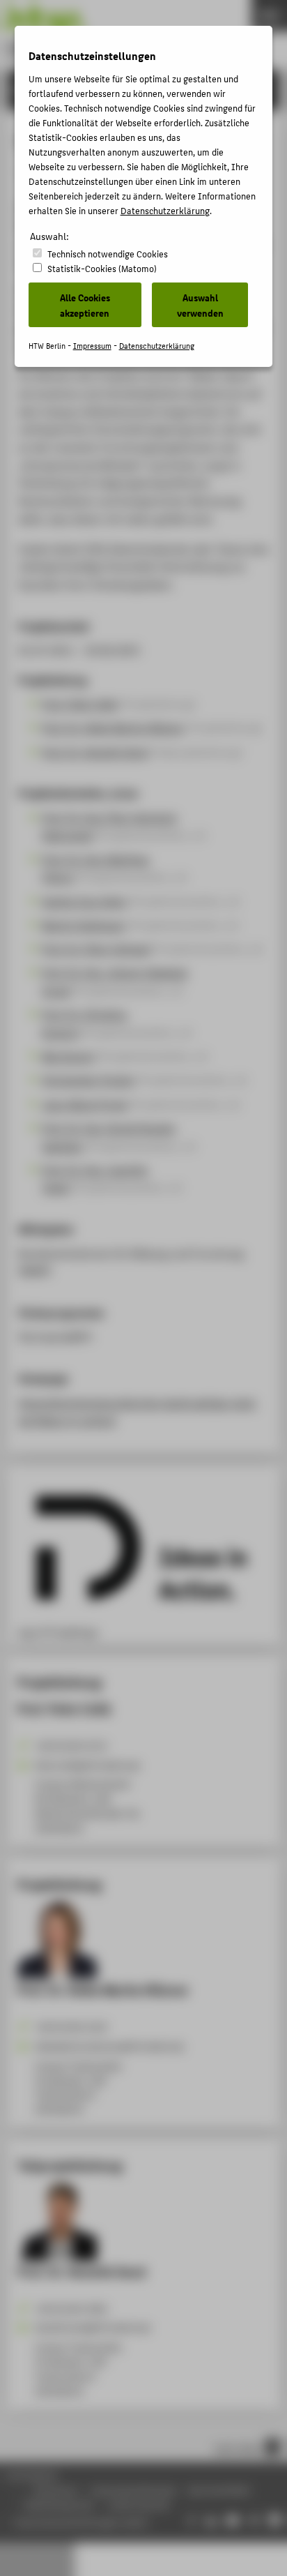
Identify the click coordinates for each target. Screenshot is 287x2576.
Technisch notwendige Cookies (108, 254)
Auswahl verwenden (200, 305)
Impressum (92, 346)
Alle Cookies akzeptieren (85, 305)
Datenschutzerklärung (165, 210)
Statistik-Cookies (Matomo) (102, 268)
